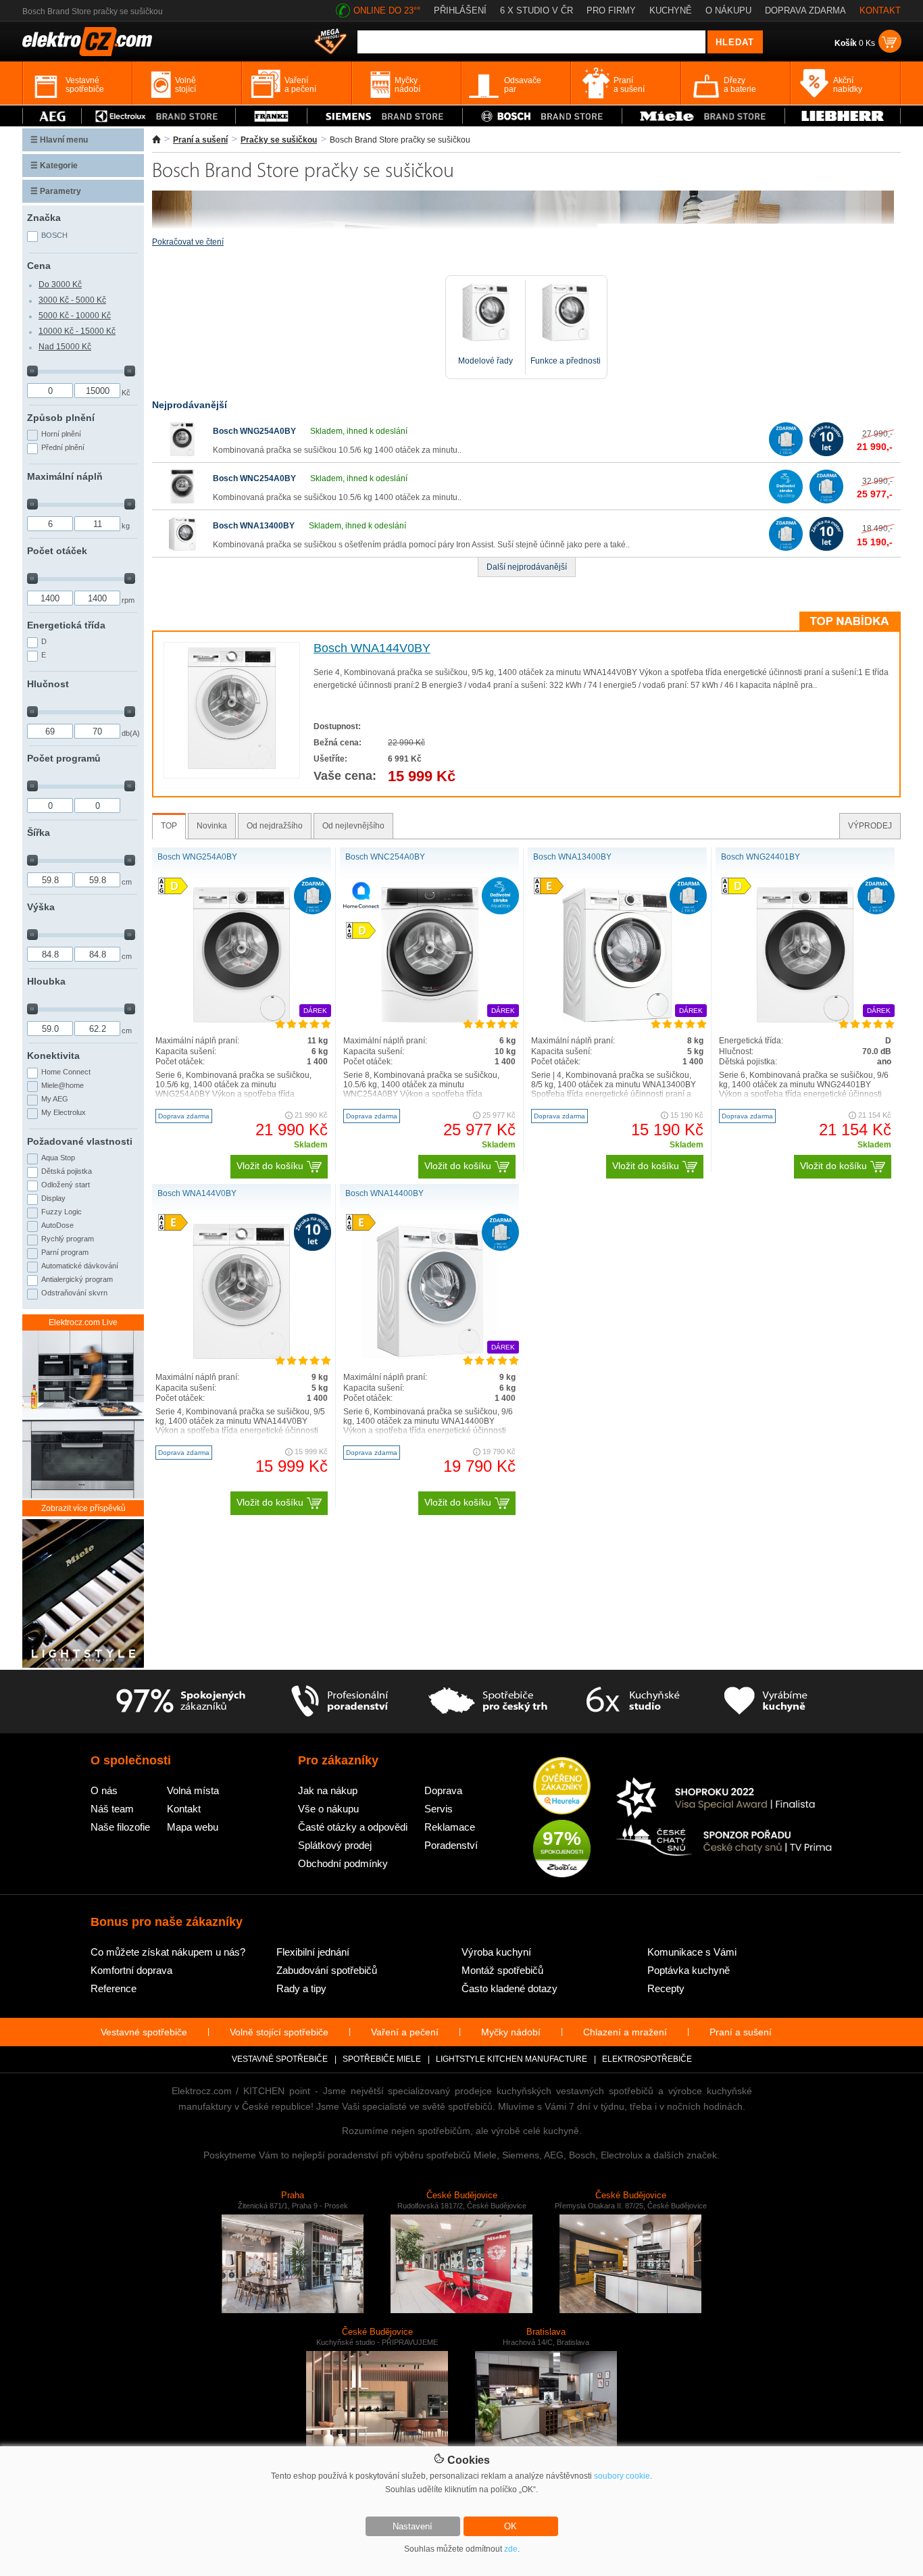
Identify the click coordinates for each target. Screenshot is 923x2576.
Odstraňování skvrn (74, 1293)
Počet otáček (57, 551)
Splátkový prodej (335, 1845)
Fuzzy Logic (61, 1212)
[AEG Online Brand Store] (52, 116)
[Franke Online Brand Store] (271, 116)
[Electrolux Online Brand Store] (159, 116)
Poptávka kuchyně (689, 1970)
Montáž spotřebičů (502, 1970)
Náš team (112, 1809)
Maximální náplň (65, 476)
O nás (104, 1790)
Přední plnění (63, 447)
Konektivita (53, 1056)
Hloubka (46, 981)
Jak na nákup (328, 1790)
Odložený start (66, 1185)
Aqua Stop (58, 1158)
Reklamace (450, 1827)
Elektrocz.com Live (83, 1322)
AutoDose (57, 1225)
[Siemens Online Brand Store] (385, 116)
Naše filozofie (120, 1827)
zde (511, 2549)
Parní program (65, 1252)
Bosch (54, 235)
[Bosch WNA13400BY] (182, 548)
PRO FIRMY (611, 10)
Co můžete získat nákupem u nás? (168, 1952)
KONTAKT (880, 10)
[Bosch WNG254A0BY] (182, 453)
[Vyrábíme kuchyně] (766, 1702)
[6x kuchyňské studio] (633, 1702)
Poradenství (451, 1845)
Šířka (39, 833)
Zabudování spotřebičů (327, 1970)
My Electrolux (64, 1112)
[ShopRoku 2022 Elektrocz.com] (724, 1799)
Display (53, 1198)
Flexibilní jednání (313, 1952)
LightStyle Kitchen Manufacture (512, 2059)
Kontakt (184, 1809)
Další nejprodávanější (527, 567)
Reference (114, 1988)
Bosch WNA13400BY (254, 526)
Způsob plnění (61, 418)
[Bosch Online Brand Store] (542, 116)
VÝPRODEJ (870, 826)
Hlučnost (48, 684)
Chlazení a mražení (625, 2032)
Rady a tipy (301, 1988)
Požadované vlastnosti (80, 1141)
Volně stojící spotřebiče (279, 2032)
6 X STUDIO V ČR (537, 10)
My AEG (55, 1099)
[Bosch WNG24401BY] (805, 1020)
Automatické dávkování (80, 1266)
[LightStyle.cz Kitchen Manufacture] (83, 1594)
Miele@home (63, 1085)
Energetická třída (66, 625)
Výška (41, 907)
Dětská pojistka (67, 1171)
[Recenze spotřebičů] (180, 1702)
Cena (39, 266)
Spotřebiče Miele (382, 2059)
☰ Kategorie (54, 166)
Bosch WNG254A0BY (254, 431)
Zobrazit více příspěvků (83, 1508)
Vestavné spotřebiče (144, 2032)
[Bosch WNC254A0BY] (182, 501)
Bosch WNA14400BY (384, 1193)
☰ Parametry (56, 191)
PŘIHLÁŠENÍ (460, 10)
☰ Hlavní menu (59, 140)
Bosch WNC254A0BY (254, 478)
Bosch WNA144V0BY (372, 648)
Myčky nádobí (511, 2032)
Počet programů (64, 758)
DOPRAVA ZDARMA (805, 10)
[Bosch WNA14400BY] (430, 1356)
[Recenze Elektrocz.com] (562, 1787)
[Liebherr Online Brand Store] (843, 116)
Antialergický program (77, 1279)
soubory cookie (622, 2476)
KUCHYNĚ (671, 10)
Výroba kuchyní (496, 1952)
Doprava (443, 1790)
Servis (439, 1809)
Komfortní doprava (131, 1970)
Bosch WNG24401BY (760, 857)
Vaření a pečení (405, 2032)
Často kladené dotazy (509, 1988)
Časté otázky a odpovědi (353, 1827)
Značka (44, 218)
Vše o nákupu (328, 1809)
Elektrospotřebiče (647, 2059)
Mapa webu (193, 1827)
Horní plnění (61, 434)
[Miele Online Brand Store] (704, 116)
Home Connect (66, 1072)
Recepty (666, 1988)
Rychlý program (68, 1239)
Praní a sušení (200, 140)
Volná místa (193, 1790)
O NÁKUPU (728, 10)
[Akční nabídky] (330, 43)
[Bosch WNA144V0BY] (231, 766)
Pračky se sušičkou (279, 140)
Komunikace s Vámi (692, 1952)
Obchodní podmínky (343, 1863)
